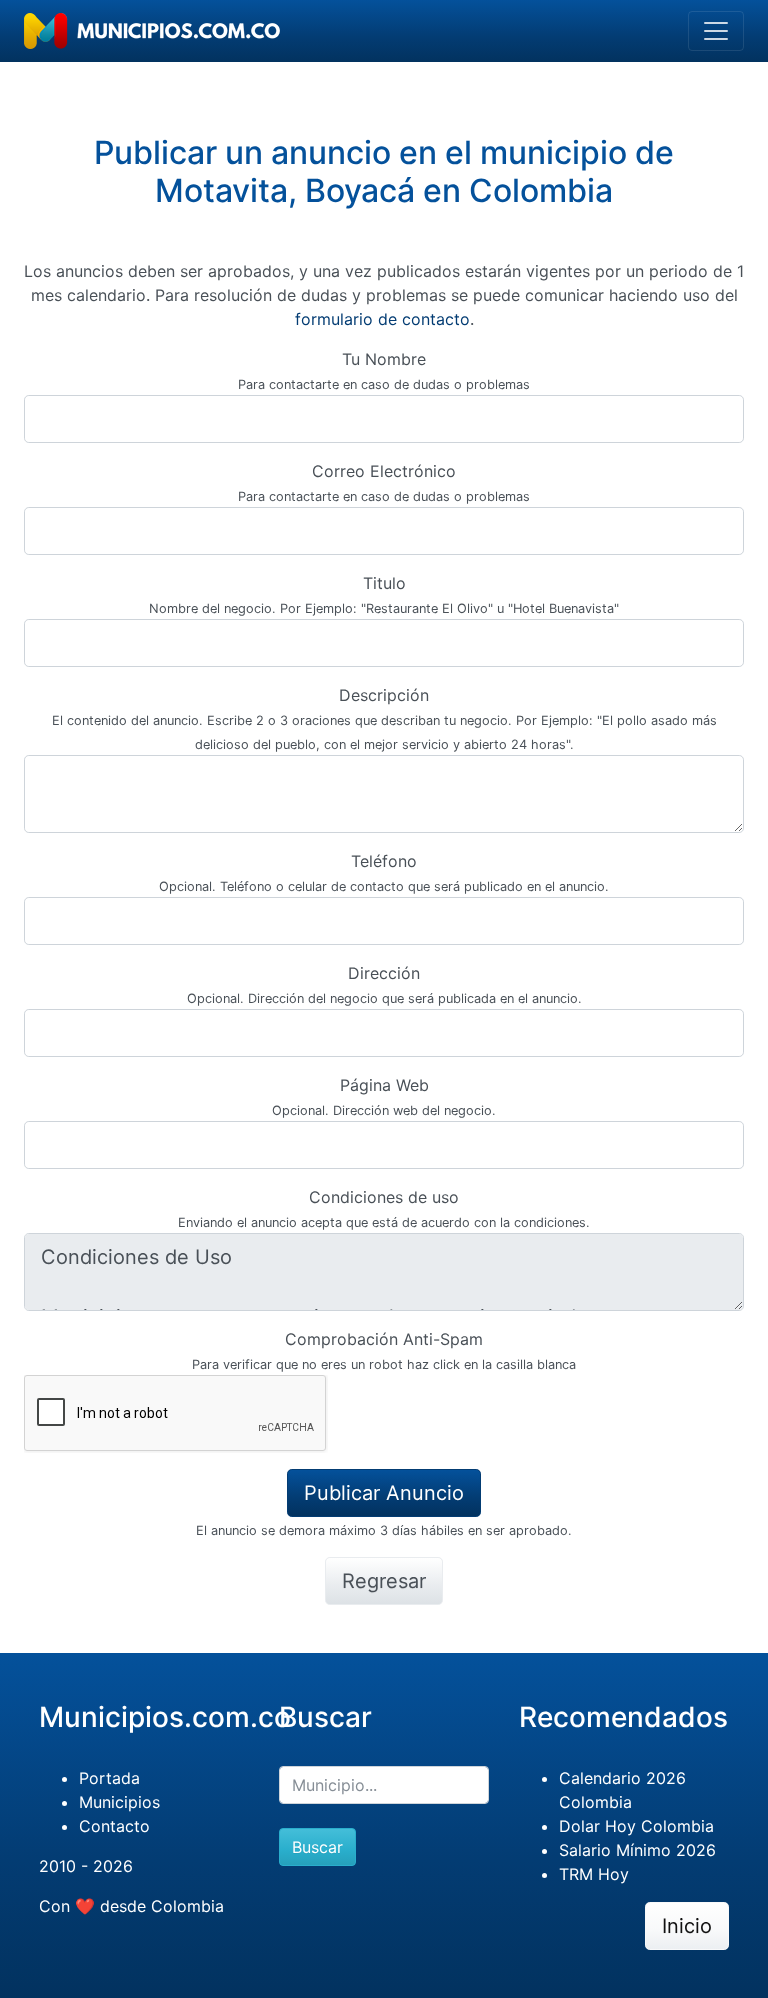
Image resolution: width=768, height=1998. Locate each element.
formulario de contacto (382, 319)
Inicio (687, 1926)
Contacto (114, 1826)
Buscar (317, 1847)
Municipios (119, 1802)
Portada (109, 1778)
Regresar (384, 1581)
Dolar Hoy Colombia (636, 1826)
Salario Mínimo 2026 (637, 1850)
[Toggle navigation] (716, 31)
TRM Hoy (594, 1874)
